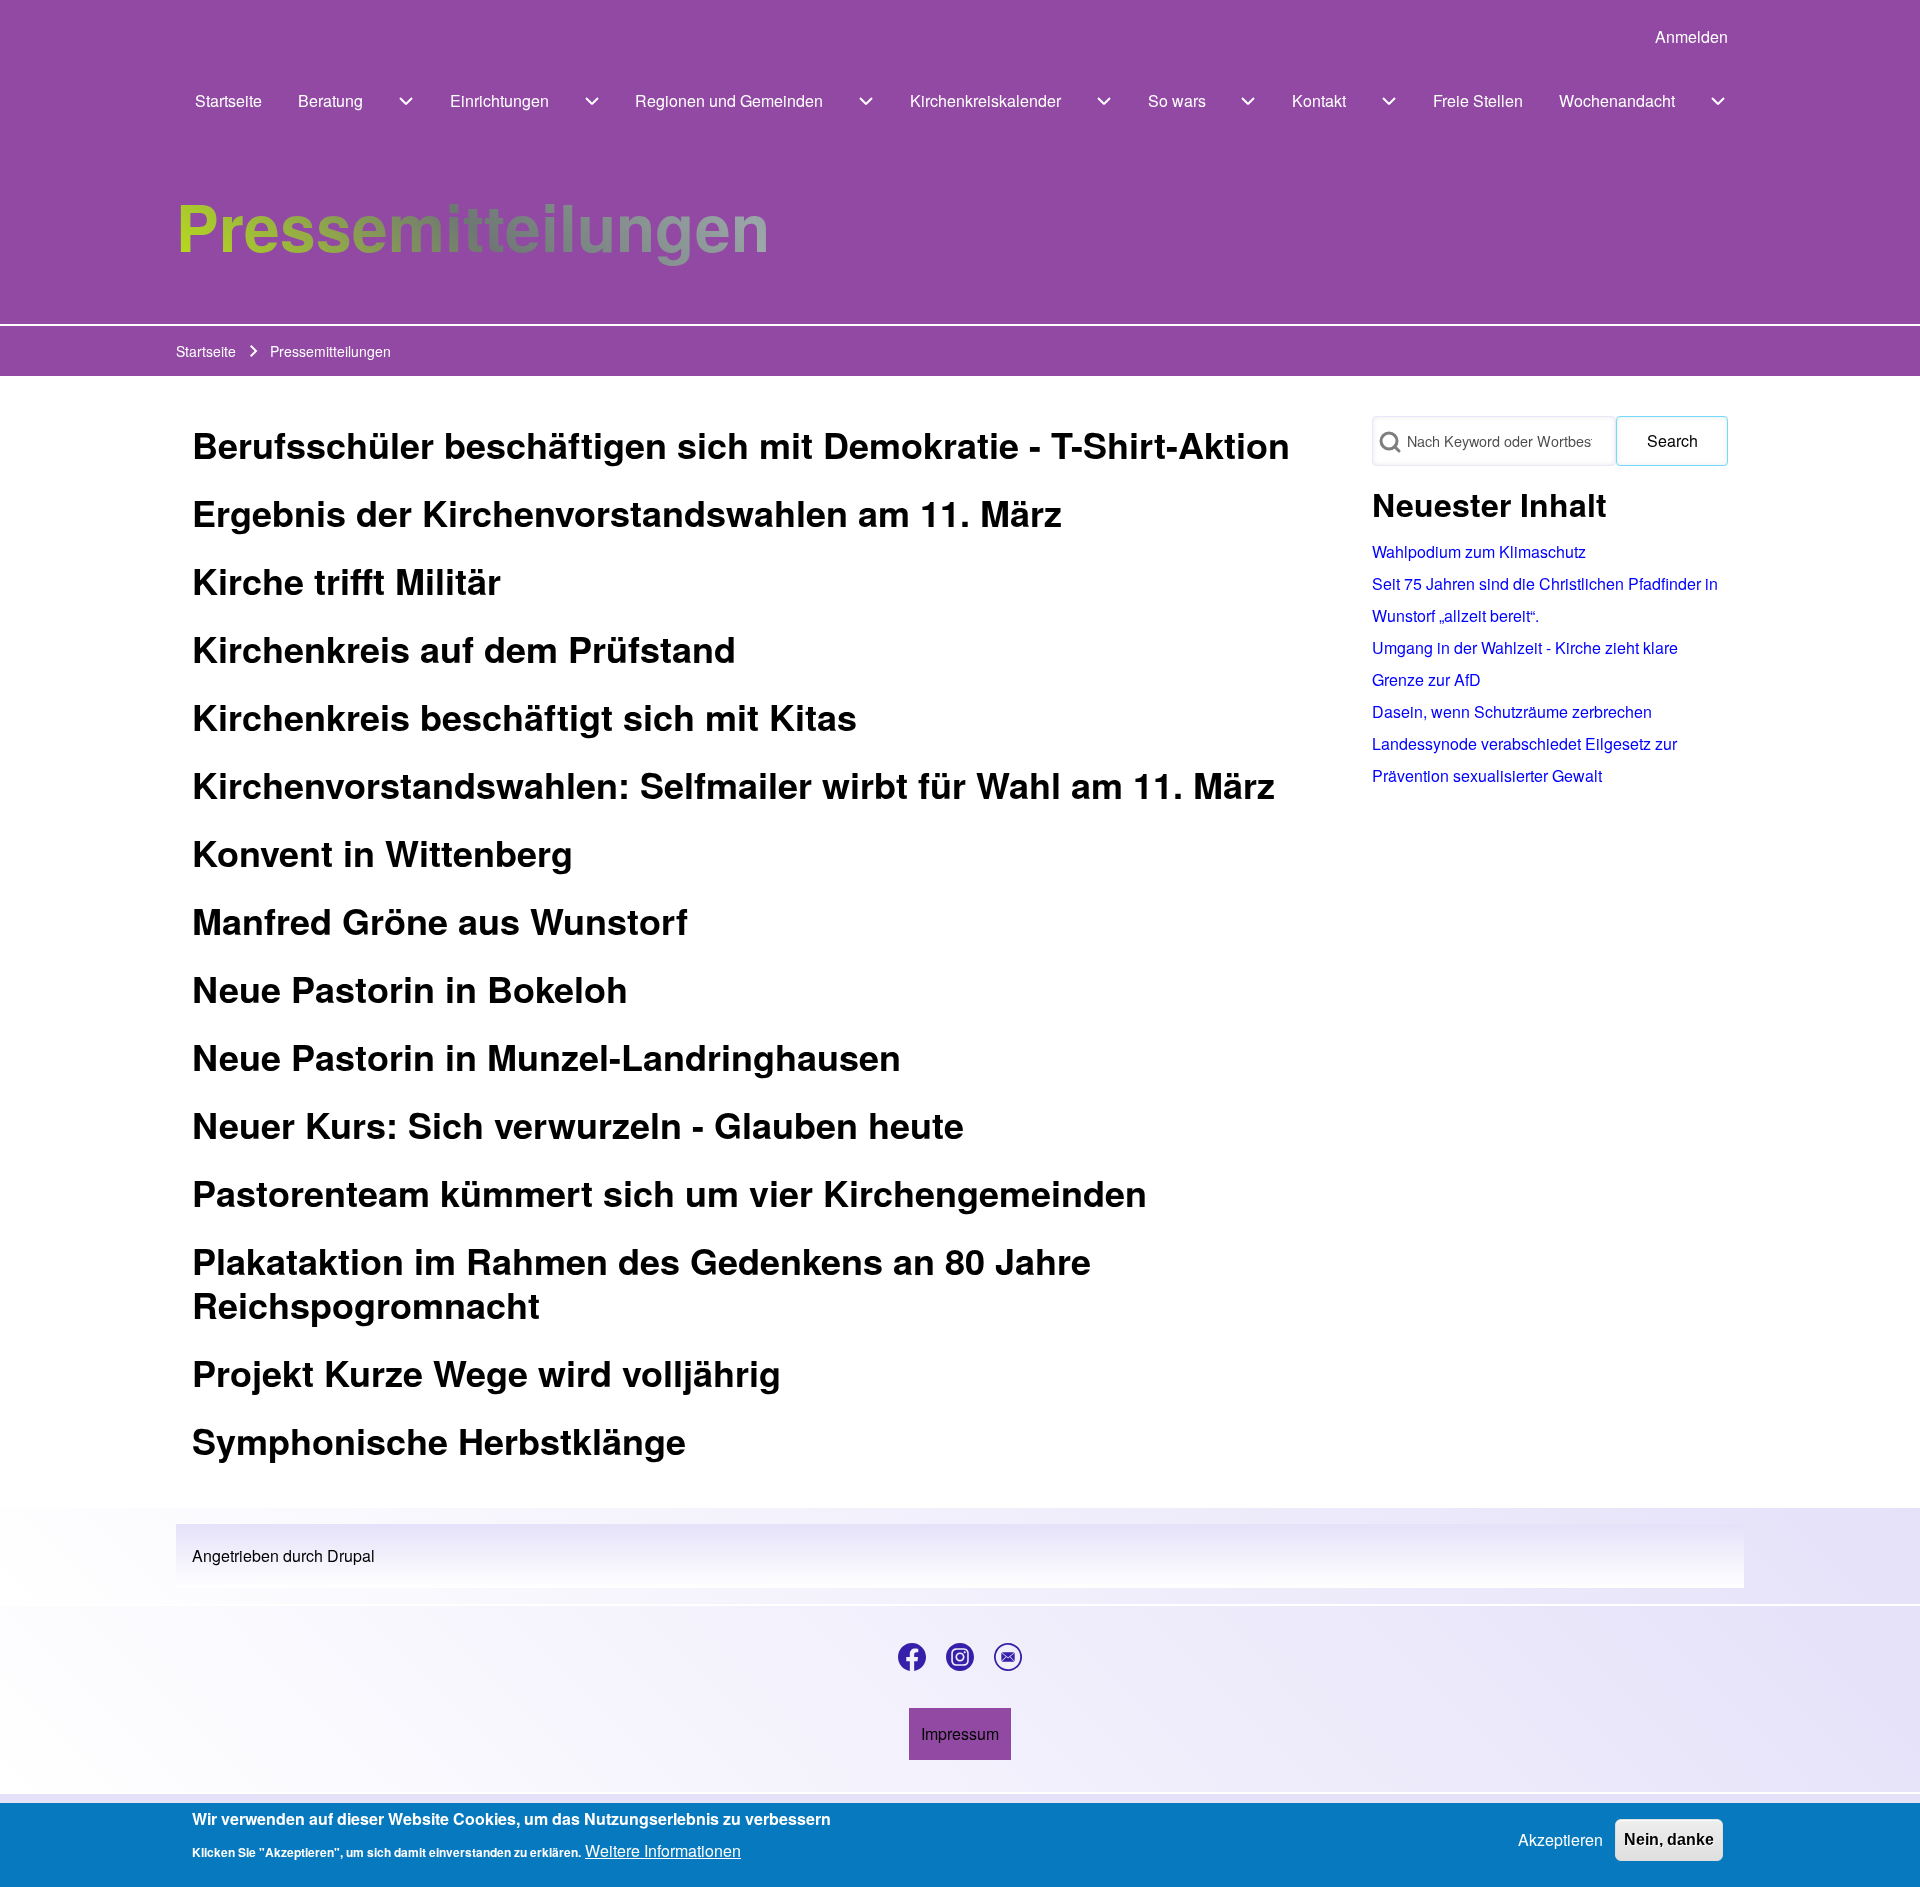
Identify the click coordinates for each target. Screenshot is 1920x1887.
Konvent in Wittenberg (382, 852)
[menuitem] (1691, 37)
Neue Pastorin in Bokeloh (410, 988)
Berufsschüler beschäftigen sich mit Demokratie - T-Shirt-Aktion (741, 444)
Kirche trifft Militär (346, 580)
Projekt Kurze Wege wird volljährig (486, 1372)
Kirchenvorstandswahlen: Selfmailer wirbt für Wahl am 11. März (733, 784)
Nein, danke (1669, 1839)
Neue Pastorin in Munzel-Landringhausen (546, 1056)
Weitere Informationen (663, 1850)
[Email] (1008, 1657)
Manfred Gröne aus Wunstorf (440, 920)
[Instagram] (960, 1657)
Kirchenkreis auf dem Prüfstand (464, 648)
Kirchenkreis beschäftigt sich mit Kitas (524, 716)
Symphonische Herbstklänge (439, 1440)
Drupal (351, 1555)
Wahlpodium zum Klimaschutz (1479, 551)
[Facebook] (912, 1657)
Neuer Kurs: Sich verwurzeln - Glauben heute (578, 1124)
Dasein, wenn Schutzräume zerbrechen (1512, 711)
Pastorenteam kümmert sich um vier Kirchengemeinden (669, 1192)
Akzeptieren (1560, 1839)
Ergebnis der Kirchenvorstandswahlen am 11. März (627, 512)
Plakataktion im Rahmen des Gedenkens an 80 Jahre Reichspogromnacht (641, 1282)
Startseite (206, 351)
